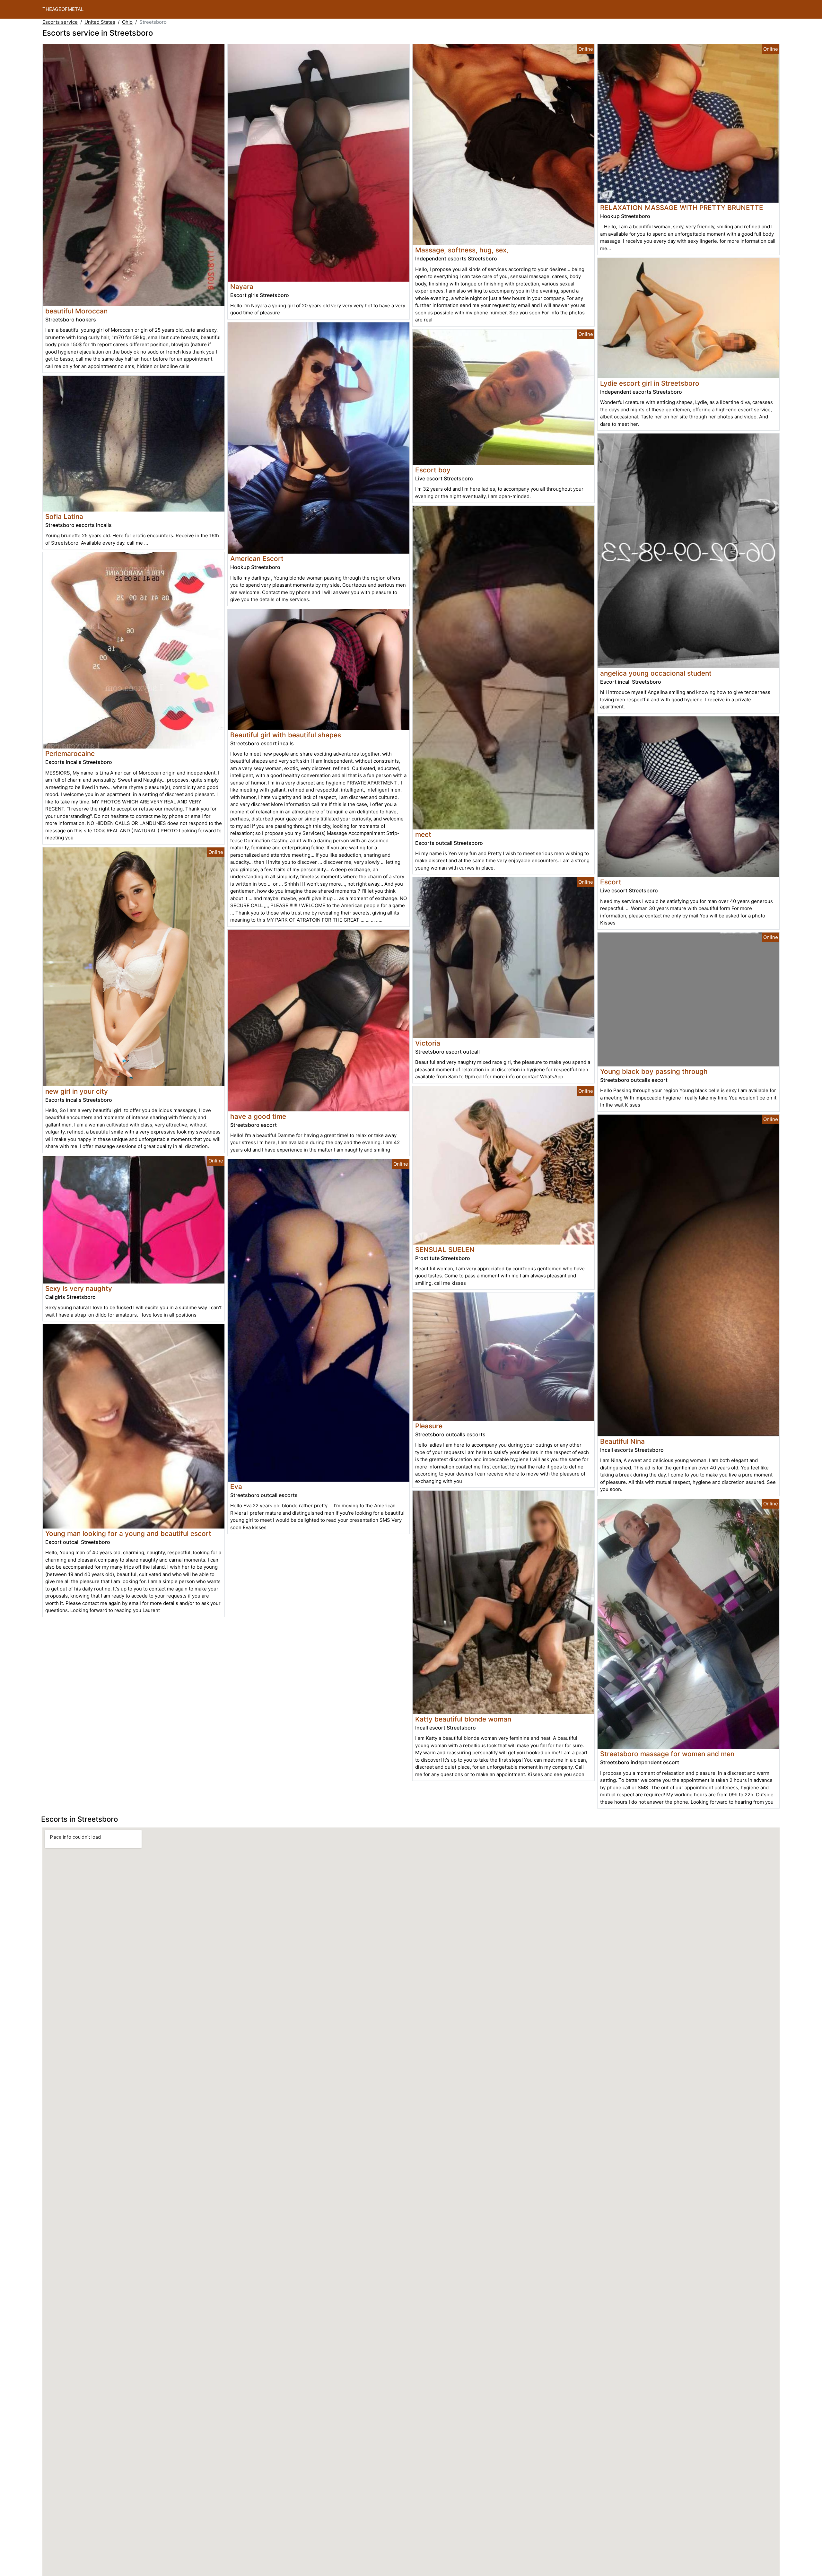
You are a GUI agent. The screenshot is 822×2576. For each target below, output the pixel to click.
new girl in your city (77, 1091)
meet (423, 834)
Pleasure (429, 1426)
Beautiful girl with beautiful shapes (286, 735)
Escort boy (433, 470)
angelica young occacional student (656, 673)
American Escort (257, 559)
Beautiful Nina (622, 1441)
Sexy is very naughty (79, 1288)
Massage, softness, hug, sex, (462, 250)
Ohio (127, 22)
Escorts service (60, 22)
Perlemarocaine (70, 754)
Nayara (242, 287)
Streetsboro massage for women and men (667, 1754)
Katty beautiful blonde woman (463, 1719)
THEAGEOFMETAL (63, 9)
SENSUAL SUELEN (445, 1250)
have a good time (258, 1116)
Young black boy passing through (654, 1071)
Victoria (428, 1043)
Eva (236, 1487)
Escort (611, 882)
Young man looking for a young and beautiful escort (128, 1533)
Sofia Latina (64, 517)
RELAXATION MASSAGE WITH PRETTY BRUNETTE (682, 208)
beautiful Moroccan (76, 311)
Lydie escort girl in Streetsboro (650, 383)
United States (100, 22)
